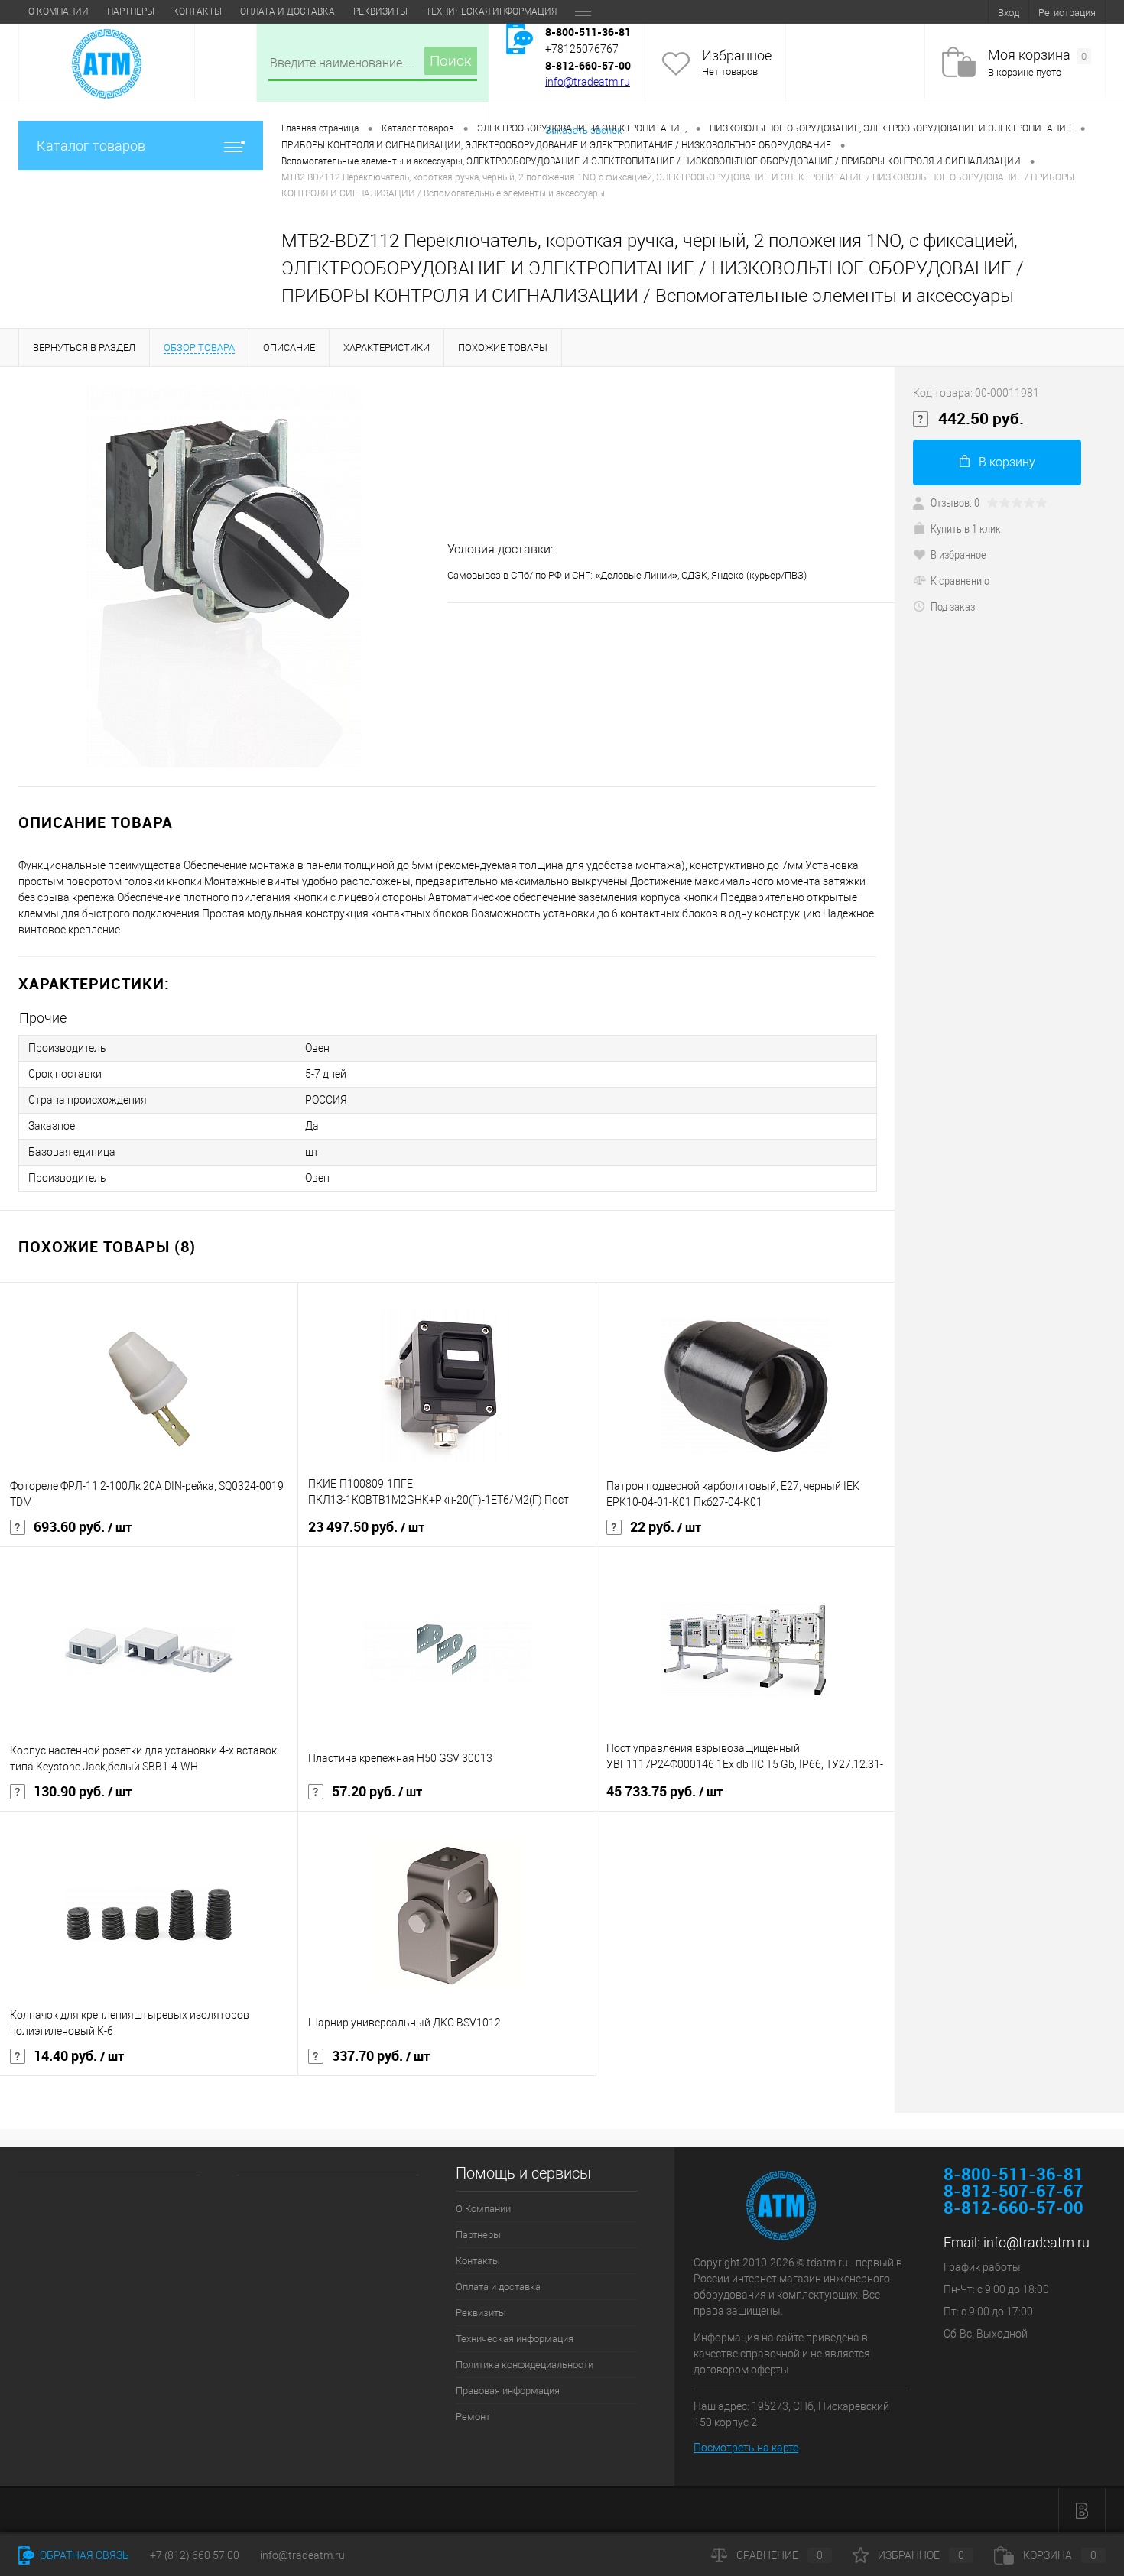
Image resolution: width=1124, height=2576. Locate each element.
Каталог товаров (91, 146)
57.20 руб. (377, 1792)
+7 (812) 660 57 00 (195, 2555)
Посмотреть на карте (746, 2448)
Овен (317, 1048)
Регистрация (1067, 13)
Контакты (197, 11)
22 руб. (666, 1527)
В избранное (958, 554)
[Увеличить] (224, 576)
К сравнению (960, 580)
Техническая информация (491, 11)
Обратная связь (83, 2555)
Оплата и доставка (287, 11)
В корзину (1007, 462)
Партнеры (131, 11)
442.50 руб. (981, 419)
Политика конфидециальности (525, 2365)
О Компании (58, 11)
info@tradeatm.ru (588, 82)
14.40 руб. (79, 2056)
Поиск (451, 61)
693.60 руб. (83, 1527)
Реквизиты (380, 11)
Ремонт (473, 2417)
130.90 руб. (83, 1792)
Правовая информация (508, 2391)
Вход (1009, 13)
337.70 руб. (381, 2056)
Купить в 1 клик (966, 528)
